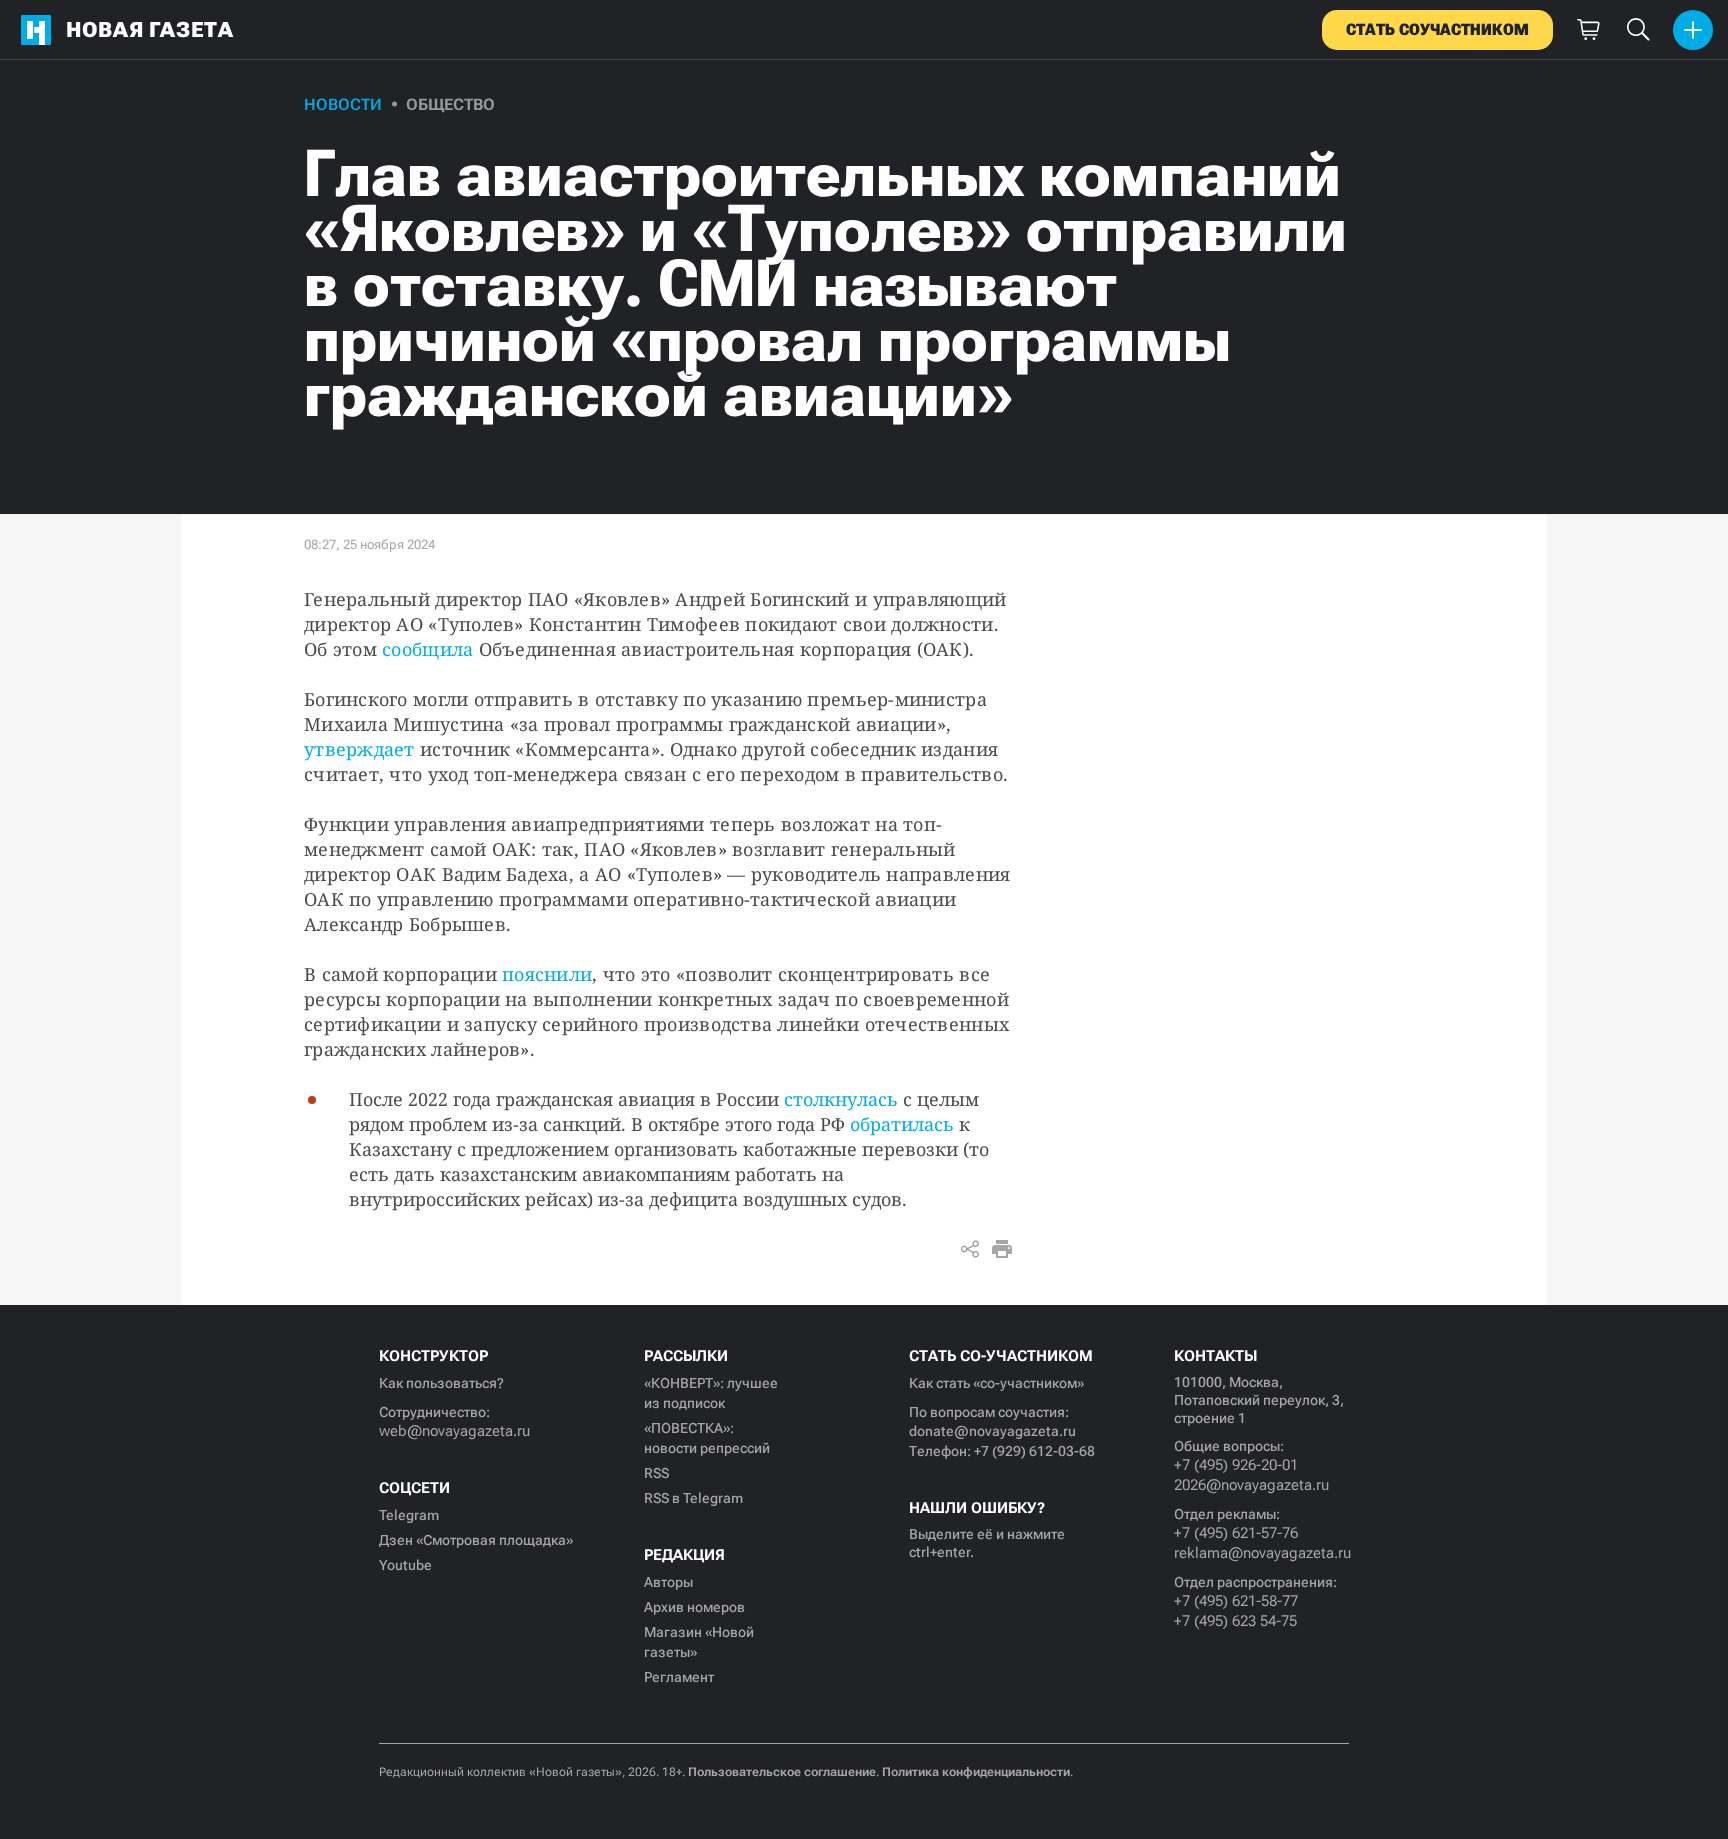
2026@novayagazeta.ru (1251, 1485)
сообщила (427, 649)
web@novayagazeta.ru (454, 1431)
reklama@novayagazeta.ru (1261, 1553)
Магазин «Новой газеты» (699, 1642)
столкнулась (841, 1099)
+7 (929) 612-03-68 (1034, 1451)
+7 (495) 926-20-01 (1236, 1465)
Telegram (409, 1515)
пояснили (547, 974)
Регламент (679, 1677)
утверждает (359, 749)
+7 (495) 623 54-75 (1235, 1621)
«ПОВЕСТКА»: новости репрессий (707, 1438)
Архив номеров (694, 1607)
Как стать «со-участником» (996, 1383)
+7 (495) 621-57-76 (1236, 1533)
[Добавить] (1693, 30)
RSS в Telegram (693, 1498)
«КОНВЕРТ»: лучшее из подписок (711, 1393)
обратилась (902, 1124)
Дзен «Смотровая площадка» (476, 1540)
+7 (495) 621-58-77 (1236, 1601)
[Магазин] (1588, 30)
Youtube (405, 1565)
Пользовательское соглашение (782, 1772)
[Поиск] (1638, 30)
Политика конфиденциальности (976, 1772)
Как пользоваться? (441, 1383)
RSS (656, 1473)
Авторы (668, 1582)
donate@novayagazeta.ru (992, 1431)
